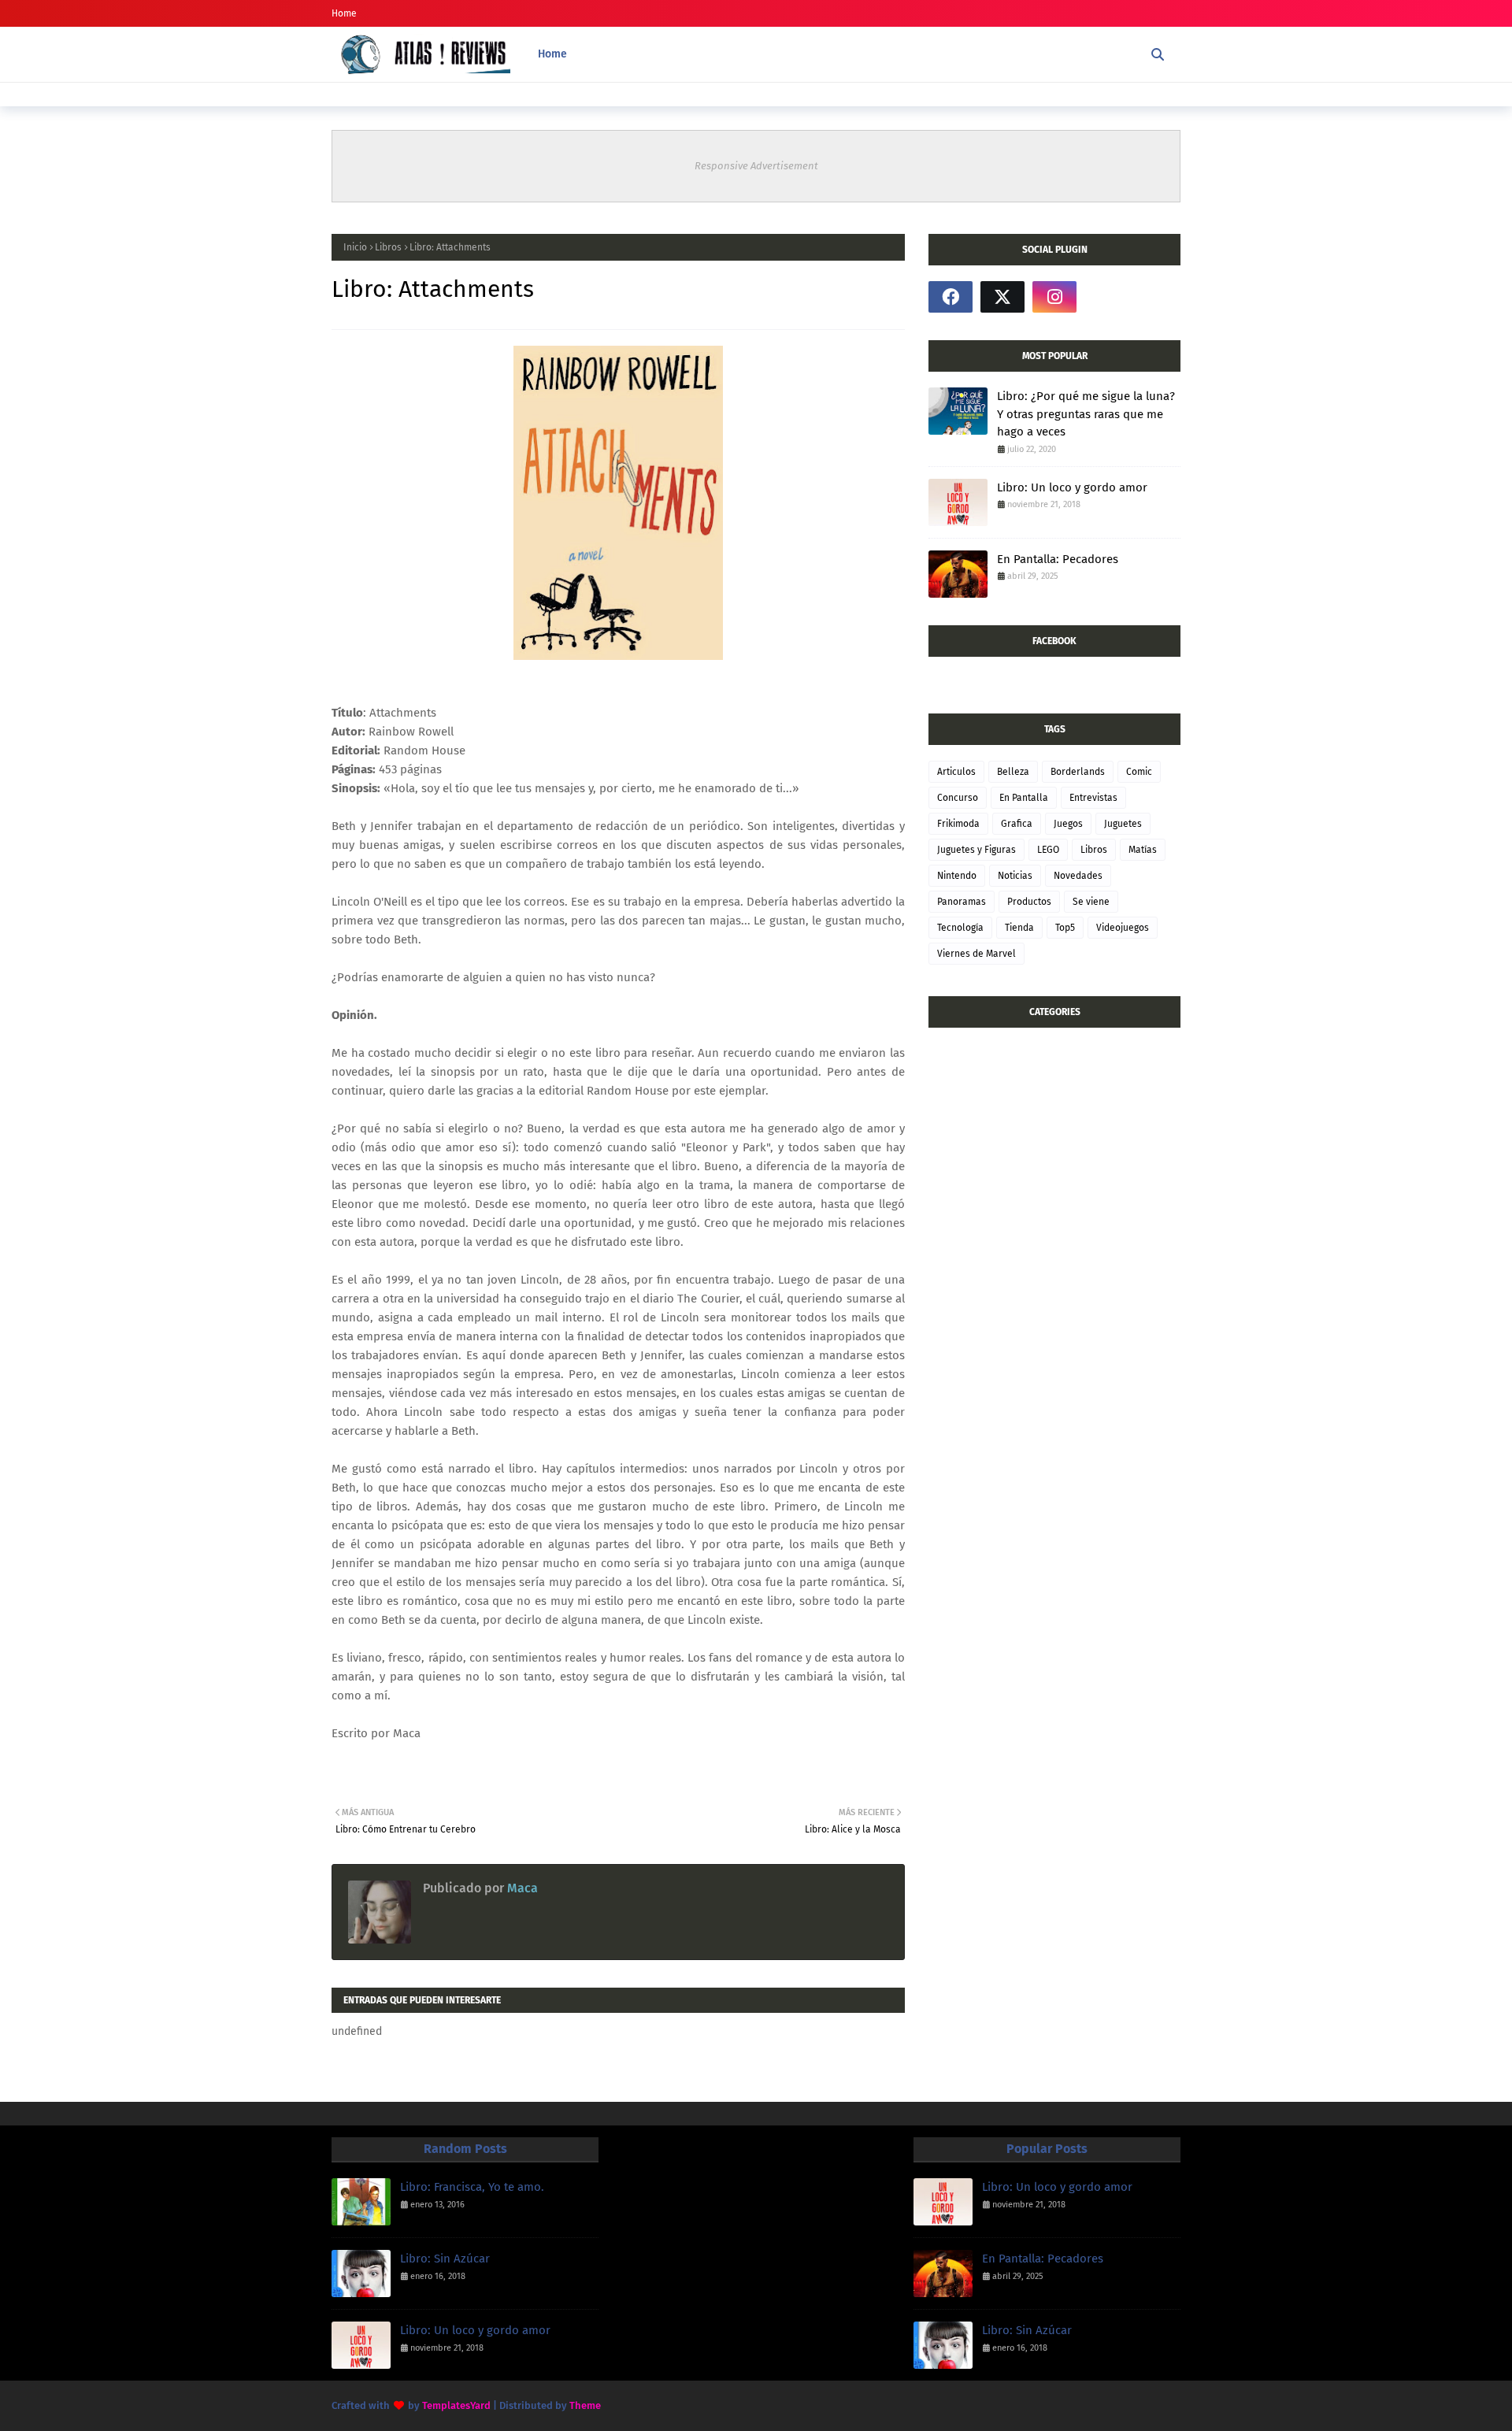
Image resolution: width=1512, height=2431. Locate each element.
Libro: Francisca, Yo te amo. (472, 2187)
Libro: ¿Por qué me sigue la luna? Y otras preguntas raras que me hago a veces (1086, 414)
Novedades (1078, 876)
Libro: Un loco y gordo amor (1072, 487)
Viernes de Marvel (976, 954)
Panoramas (962, 902)
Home (344, 13)
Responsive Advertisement (756, 166)
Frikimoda (958, 824)
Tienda (1019, 928)
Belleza (1013, 772)
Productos (1029, 902)
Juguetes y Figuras (976, 850)
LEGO (1048, 850)
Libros (388, 247)
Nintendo (957, 876)
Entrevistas (1093, 798)
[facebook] (951, 297)
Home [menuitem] (552, 54)
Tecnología (960, 928)
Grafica (1017, 824)
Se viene (1091, 902)
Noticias (1015, 876)
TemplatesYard (456, 2405)
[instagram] (1054, 297)
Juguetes (1123, 824)
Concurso (958, 798)
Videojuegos (1123, 928)
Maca (521, 1888)
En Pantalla (1024, 798)
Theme (585, 2405)
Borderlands (1078, 772)
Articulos (956, 772)
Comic (1139, 772)
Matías (1143, 850)
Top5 (1065, 928)
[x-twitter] (1002, 297)
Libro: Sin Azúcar (445, 2259)
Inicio (355, 247)
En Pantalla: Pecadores (1058, 559)
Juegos (1068, 824)
